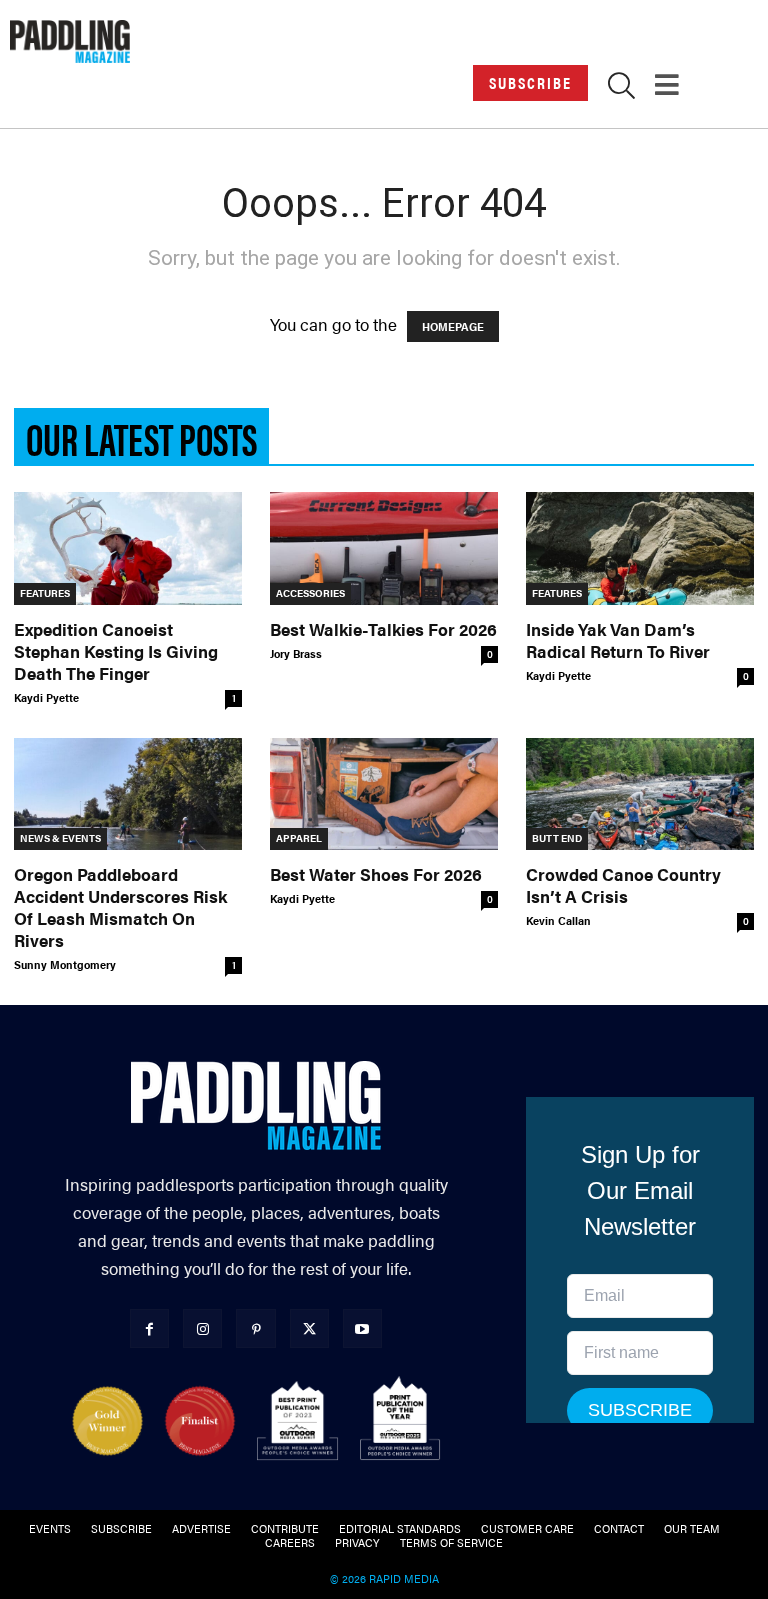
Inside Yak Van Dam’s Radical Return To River (618, 640)
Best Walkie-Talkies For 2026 (383, 629)
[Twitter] (309, 1328)
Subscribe (530, 82)
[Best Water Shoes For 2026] (384, 794)
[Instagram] (202, 1328)
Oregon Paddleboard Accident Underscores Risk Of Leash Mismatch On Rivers (120, 907)
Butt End (557, 838)
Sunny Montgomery (65, 964)
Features (45, 593)
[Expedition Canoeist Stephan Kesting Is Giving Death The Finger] (128, 548)
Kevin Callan (558, 920)
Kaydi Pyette (46, 697)
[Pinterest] (255, 1328)
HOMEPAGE (453, 326)
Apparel (299, 838)
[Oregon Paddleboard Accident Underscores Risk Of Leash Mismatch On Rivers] (128, 794)
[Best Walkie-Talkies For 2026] (384, 548)
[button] (621, 89)
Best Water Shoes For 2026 (376, 874)
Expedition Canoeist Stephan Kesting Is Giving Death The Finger (116, 651)
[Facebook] (149, 1328)
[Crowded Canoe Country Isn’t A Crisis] (640, 794)
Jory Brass (296, 653)
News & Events (60, 838)
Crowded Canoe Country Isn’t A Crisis (623, 885)
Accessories (310, 593)
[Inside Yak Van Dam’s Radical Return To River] (640, 548)
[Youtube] (362, 1328)
